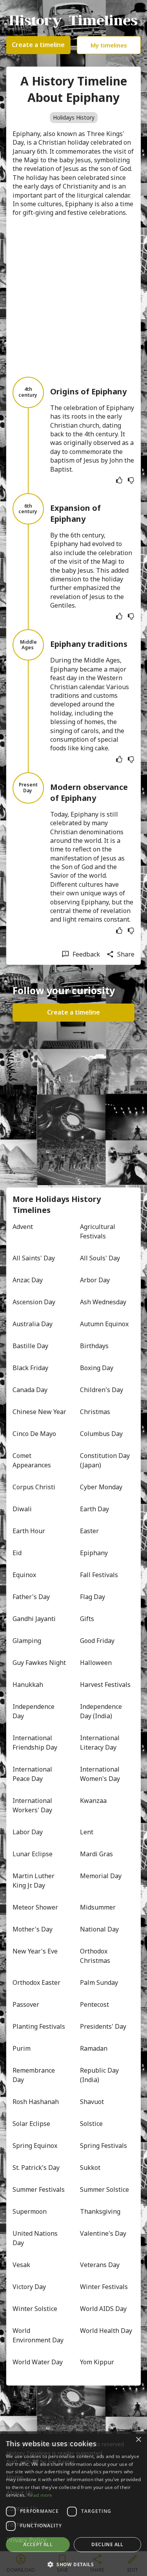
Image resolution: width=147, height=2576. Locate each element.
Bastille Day (30, 1346)
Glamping (27, 1641)
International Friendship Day (35, 1743)
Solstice (91, 2124)
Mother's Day (33, 1929)
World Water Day (38, 2362)
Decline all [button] (107, 2544)
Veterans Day (100, 2265)
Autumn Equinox (104, 1324)
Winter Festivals (104, 2287)
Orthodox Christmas (95, 1956)
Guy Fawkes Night (39, 1663)
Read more (40, 2495)
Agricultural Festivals (98, 1231)
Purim (22, 2048)
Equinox (24, 1575)
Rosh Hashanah (36, 2102)
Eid (17, 1553)
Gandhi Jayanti (34, 1619)
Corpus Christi (34, 1487)
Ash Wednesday (103, 1302)
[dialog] (73, 2504)
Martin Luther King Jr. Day (34, 1881)
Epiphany (94, 1553)
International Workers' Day (33, 1805)
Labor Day (28, 1832)
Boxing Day (97, 1368)
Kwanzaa (93, 1801)
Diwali (22, 1509)
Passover (26, 2004)
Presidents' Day (103, 2026)
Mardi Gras (96, 1854)
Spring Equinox (35, 2146)
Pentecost (94, 2004)
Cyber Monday (101, 1487)
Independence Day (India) (102, 1711)
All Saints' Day (34, 1258)
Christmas (95, 1412)
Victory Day (29, 2287)
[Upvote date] (119, 480)
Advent (23, 1227)
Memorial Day (101, 1876)
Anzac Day (28, 1280)
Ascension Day (34, 1302)
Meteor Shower (35, 1907)
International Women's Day (101, 1774)
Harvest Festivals (105, 1685)
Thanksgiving (100, 2211)
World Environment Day (38, 2335)
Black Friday (30, 1368)
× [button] (138, 2440)
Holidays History (74, 117)
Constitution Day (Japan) (106, 1460)
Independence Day (34, 1711)
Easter (89, 1531)
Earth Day (94, 1509)
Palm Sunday (99, 1982)
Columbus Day (101, 1434)
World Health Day (106, 2331)
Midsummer (98, 1907)
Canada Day (30, 1390)
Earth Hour (29, 1531)
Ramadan (94, 2048)
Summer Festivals (39, 2189)
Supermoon (30, 2211)
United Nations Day (36, 2238)
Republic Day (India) (100, 2075)
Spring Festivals (103, 2146)
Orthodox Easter (36, 1982)
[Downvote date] (131, 480)
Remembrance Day (34, 2075)
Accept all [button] (38, 2544)
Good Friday (97, 1641)
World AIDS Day (103, 2309)
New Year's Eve (35, 1951)
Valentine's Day (103, 2233)
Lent (87, 1832)
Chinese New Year (39, 1412)
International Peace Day (33, 1774)
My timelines (109, 45)
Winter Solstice (35, 2309)
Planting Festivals (39, 2026)
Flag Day (93, 1597)
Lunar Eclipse (33, 1854)
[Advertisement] (73, 297)
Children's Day (102, 1390)
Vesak (21, 2265)
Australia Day (33, 1324)
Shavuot (92, 2102)
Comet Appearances (32, 1460)
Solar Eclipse (31, 2124)
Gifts (87, 1619)
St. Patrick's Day (36, 2168)
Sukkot (90, 2168)
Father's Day (31, 1597)
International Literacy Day (101, 1743)
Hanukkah (28, 1685)
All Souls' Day (100, 1258)
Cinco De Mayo (34, 1434)
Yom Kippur (97, 2362)
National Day (99, 1929)
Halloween (96, 1663)
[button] (73, 2564)
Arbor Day (95, 1280)
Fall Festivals (99, 1575)
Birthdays (94, 1346)
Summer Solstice (104, 2189)
